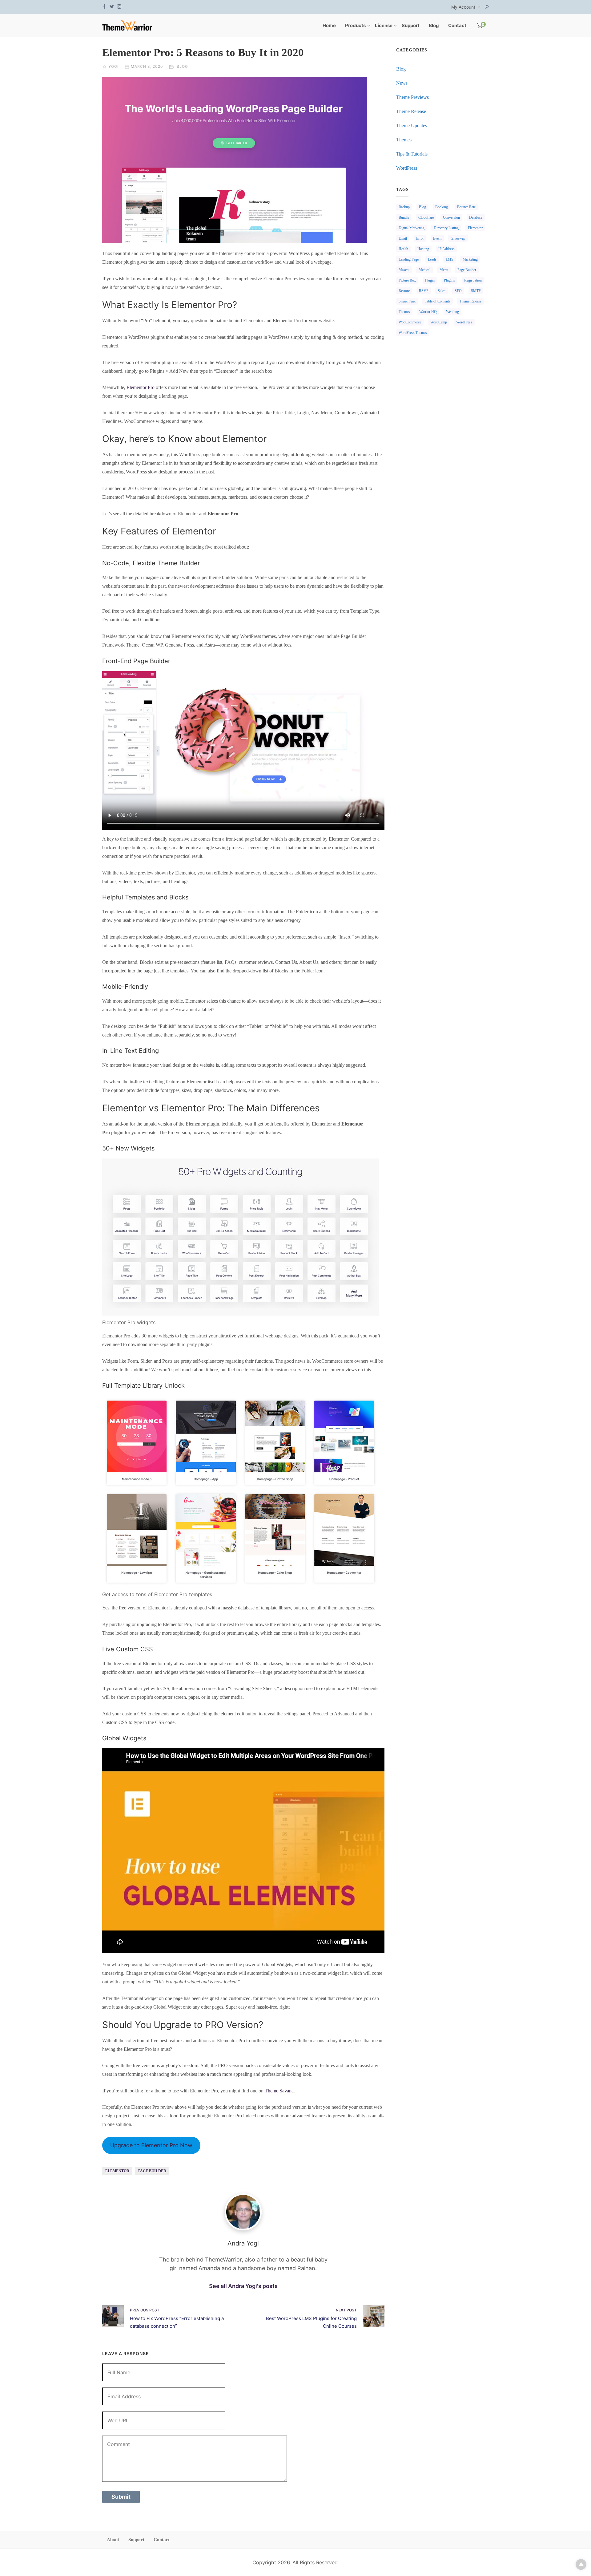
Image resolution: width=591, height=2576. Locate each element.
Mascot (404, 270)
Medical (424, 270)
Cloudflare (426, 217)
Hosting (423, 249)
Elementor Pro (141, 387)
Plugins (449, 280)
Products (355, 25)
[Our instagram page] (119, 6)
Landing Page (409, 259)
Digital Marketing (412, 228)
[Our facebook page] (104, 6)
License (384, 25)
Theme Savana (279, 2091)
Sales (442, 291)
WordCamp (439, 322)
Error (420, 238)
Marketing (470, 259)
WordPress (407, 168)
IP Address (446, 249)
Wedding (452, 312)
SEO (458, 291)
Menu (444, 270)
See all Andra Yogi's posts (243, 2286)
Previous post (145, 2310)
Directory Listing (446, 228)
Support (411, 25)
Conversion (451, 217)
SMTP (476, 291)
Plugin (430, 280)
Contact (457, 25)
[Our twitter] (112, 6)
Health (403, 249)
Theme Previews (412, 97)
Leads (432, 259)
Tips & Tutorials (412, 154)
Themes (404, 140)
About (113, 2540)
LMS (450, 259)
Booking (442, 207)
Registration (473, 280)
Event (437, 238)
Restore (404, 291)
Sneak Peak (407, 301)
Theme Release (411, 111)
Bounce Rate (466, 207)
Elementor (117, 2171)
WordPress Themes (413, 333)
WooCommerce (410, 322)
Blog (434, 25)
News (402, 83)
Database (476, 217)
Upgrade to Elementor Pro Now (151, 2145)
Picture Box (407, 280)
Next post (346, 2310)
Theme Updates (412, 126)
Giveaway (458, 238)
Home (329, 25)
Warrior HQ (428, 312)
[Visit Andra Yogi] (243, 2212)
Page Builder (152, 2171)
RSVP (424, 291)
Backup (404, 207)
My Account (463, 7)
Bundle (404, 217)
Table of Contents (438, 301)
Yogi (113, 66)
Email (403, 238)
